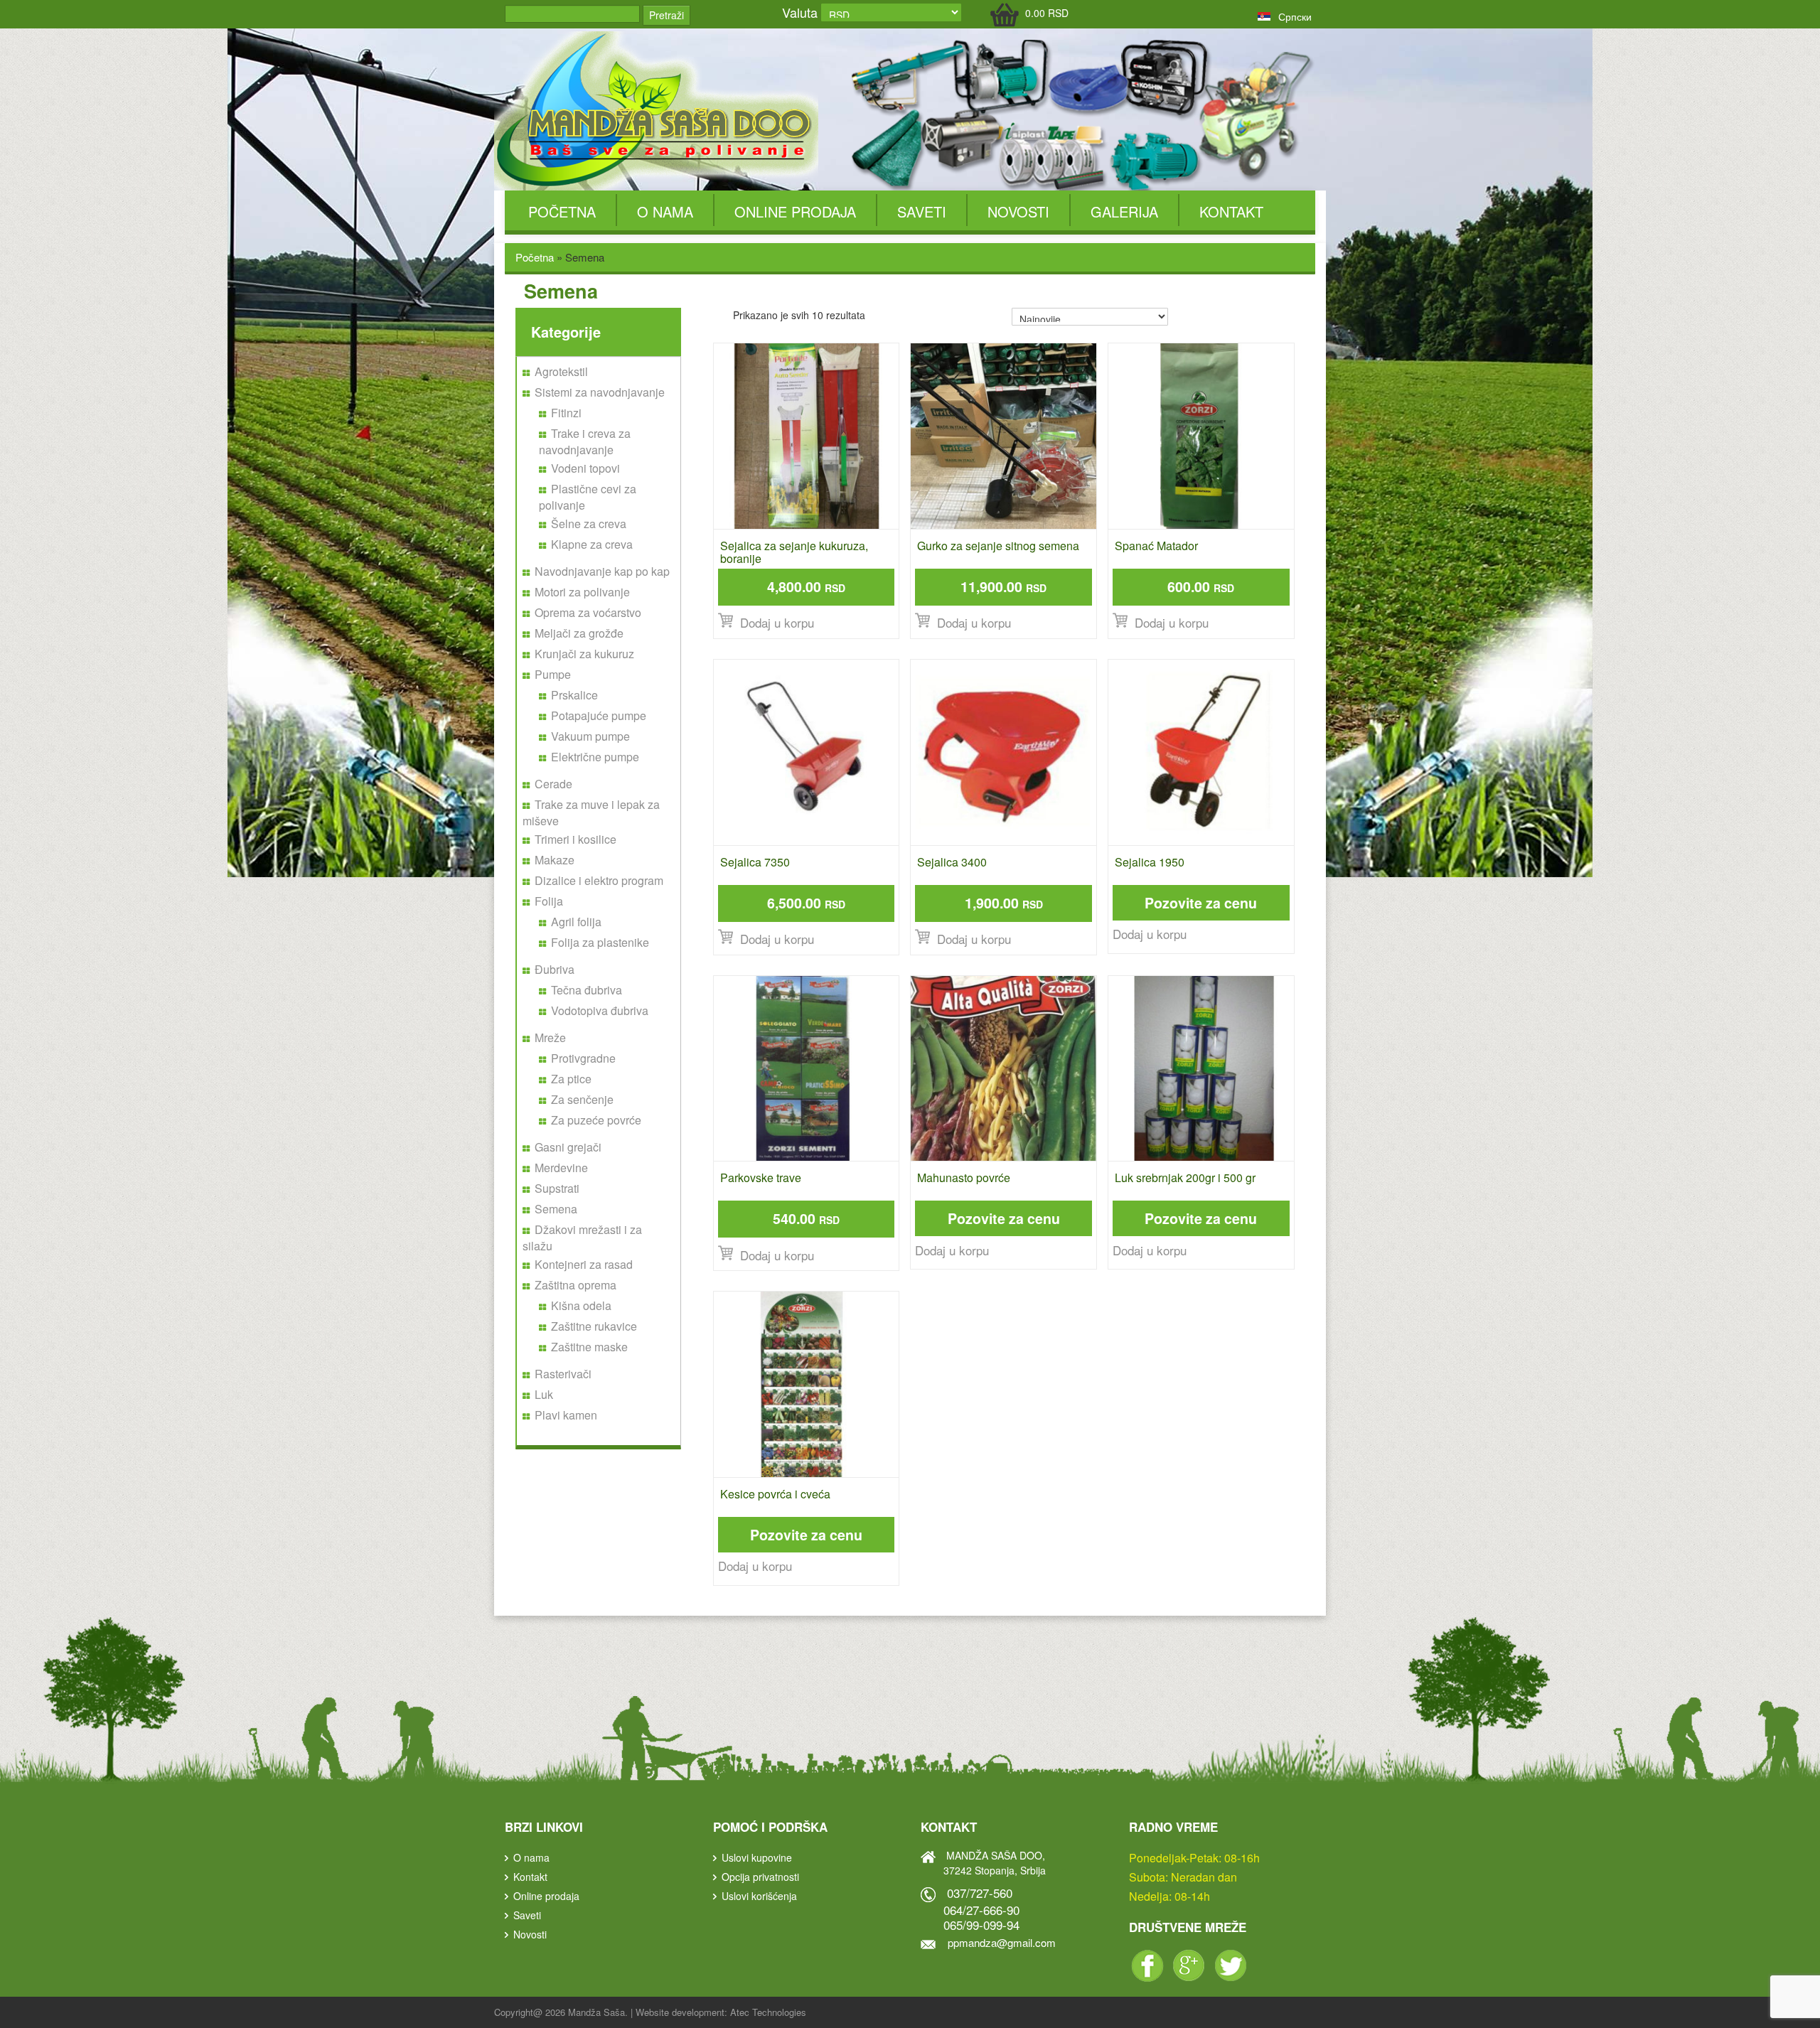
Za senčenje (582, 1099)
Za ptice (571, 1079)
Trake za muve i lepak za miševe (591, 812)
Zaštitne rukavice (594, 1326)
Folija (549, 901)
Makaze (555, 860)
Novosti (1018, 211)
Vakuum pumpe (590, 736)
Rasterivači (563, 1374)
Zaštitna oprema (576, 1285)
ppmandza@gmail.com (1002, 1942)
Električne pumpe (595, 757)
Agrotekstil (561, 371)
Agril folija (576, 922)
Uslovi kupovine (757, 1857)
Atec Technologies (768, 2012)
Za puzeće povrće (596, 1120)
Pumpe (553, 674)
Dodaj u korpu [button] (777, 622)
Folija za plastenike (600, 942)
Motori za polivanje (582, 592)
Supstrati (557, 1188)
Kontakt (1231, 211)
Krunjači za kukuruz (584, 654)
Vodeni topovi (585, 468)
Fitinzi (566, 413)
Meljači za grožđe (579, 633)
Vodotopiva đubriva (600, 1010)
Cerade (553, 784)
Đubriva (555, 969)
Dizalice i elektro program (599, 880)
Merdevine (561, 1168)
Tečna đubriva (587, 990)
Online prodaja (795, 211)
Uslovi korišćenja (759, 1896)
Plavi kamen (566, 1415)
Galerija (1124, 211)
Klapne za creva (592, 544)
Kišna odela (581, 1305)
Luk (544, 1394)
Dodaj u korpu (1150, 934)
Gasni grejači (568, 1147)
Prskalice (574, 695)
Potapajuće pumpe (599, 715)
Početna (562, 211)
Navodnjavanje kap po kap (602, 571)
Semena (556, 1209)
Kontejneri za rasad (584, 1264)
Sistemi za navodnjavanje (600, 392)
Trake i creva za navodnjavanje (585, 441)
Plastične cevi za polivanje (588, 497)
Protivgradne (583, 1058)
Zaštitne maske (589, 1347)
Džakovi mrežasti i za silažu (582, 1238)
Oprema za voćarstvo (588, 612)
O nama (665, 211)
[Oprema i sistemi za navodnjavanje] (658, 109)
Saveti (922, 211)
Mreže (550, 1037)
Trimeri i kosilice (576, 839)
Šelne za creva (589, 524)
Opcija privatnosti (760, 1877)
